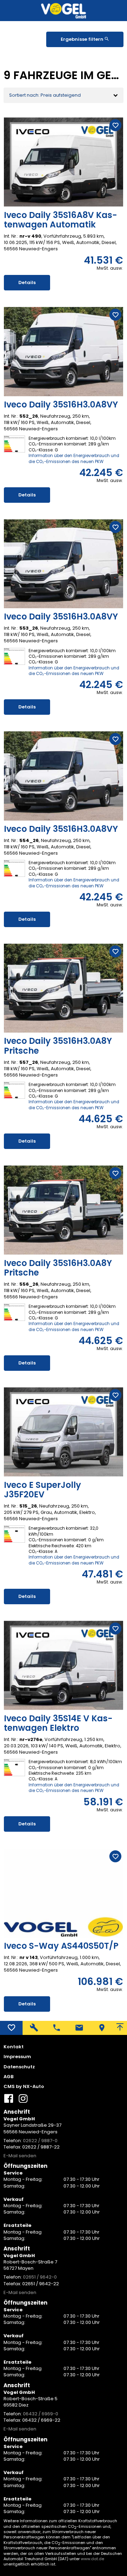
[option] (64, 162)
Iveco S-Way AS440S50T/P (61, 1946)
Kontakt (14, 2047)
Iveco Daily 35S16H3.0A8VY (61, 405)
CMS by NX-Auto (24, 2087)
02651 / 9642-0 (40, 2277)
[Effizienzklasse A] (14, 1528)
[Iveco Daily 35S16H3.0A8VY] (64, 352)
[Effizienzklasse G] (14, 439)
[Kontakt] (79, 2028)
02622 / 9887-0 (40, 2141)
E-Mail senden (20, 2156)
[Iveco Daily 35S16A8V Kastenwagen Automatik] (64, 162)
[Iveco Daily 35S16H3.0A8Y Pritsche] (64, 988)
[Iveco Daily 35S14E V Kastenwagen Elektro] (64, 1665)
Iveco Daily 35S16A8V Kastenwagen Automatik (61, 220)
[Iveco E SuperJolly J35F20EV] (64, 1432)
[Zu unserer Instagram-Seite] (23, 2101)
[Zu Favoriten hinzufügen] (115, 125)
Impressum (17, 2057)
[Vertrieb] (56, 2028)
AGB (8, 2077)
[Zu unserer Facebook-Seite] (9, 2101)
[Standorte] (102, 2028)
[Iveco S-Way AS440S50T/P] (64, 1893)
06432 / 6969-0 (41, 2414)
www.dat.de (92, 2559)
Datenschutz (19, 2067)
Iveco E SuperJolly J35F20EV (43, 1490)
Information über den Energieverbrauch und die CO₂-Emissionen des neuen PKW (74, 458)
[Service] (34, 2028)
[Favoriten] (11, 2028)
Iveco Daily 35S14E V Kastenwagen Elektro (58, 1723)
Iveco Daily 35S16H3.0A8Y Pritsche (58, 1046)
